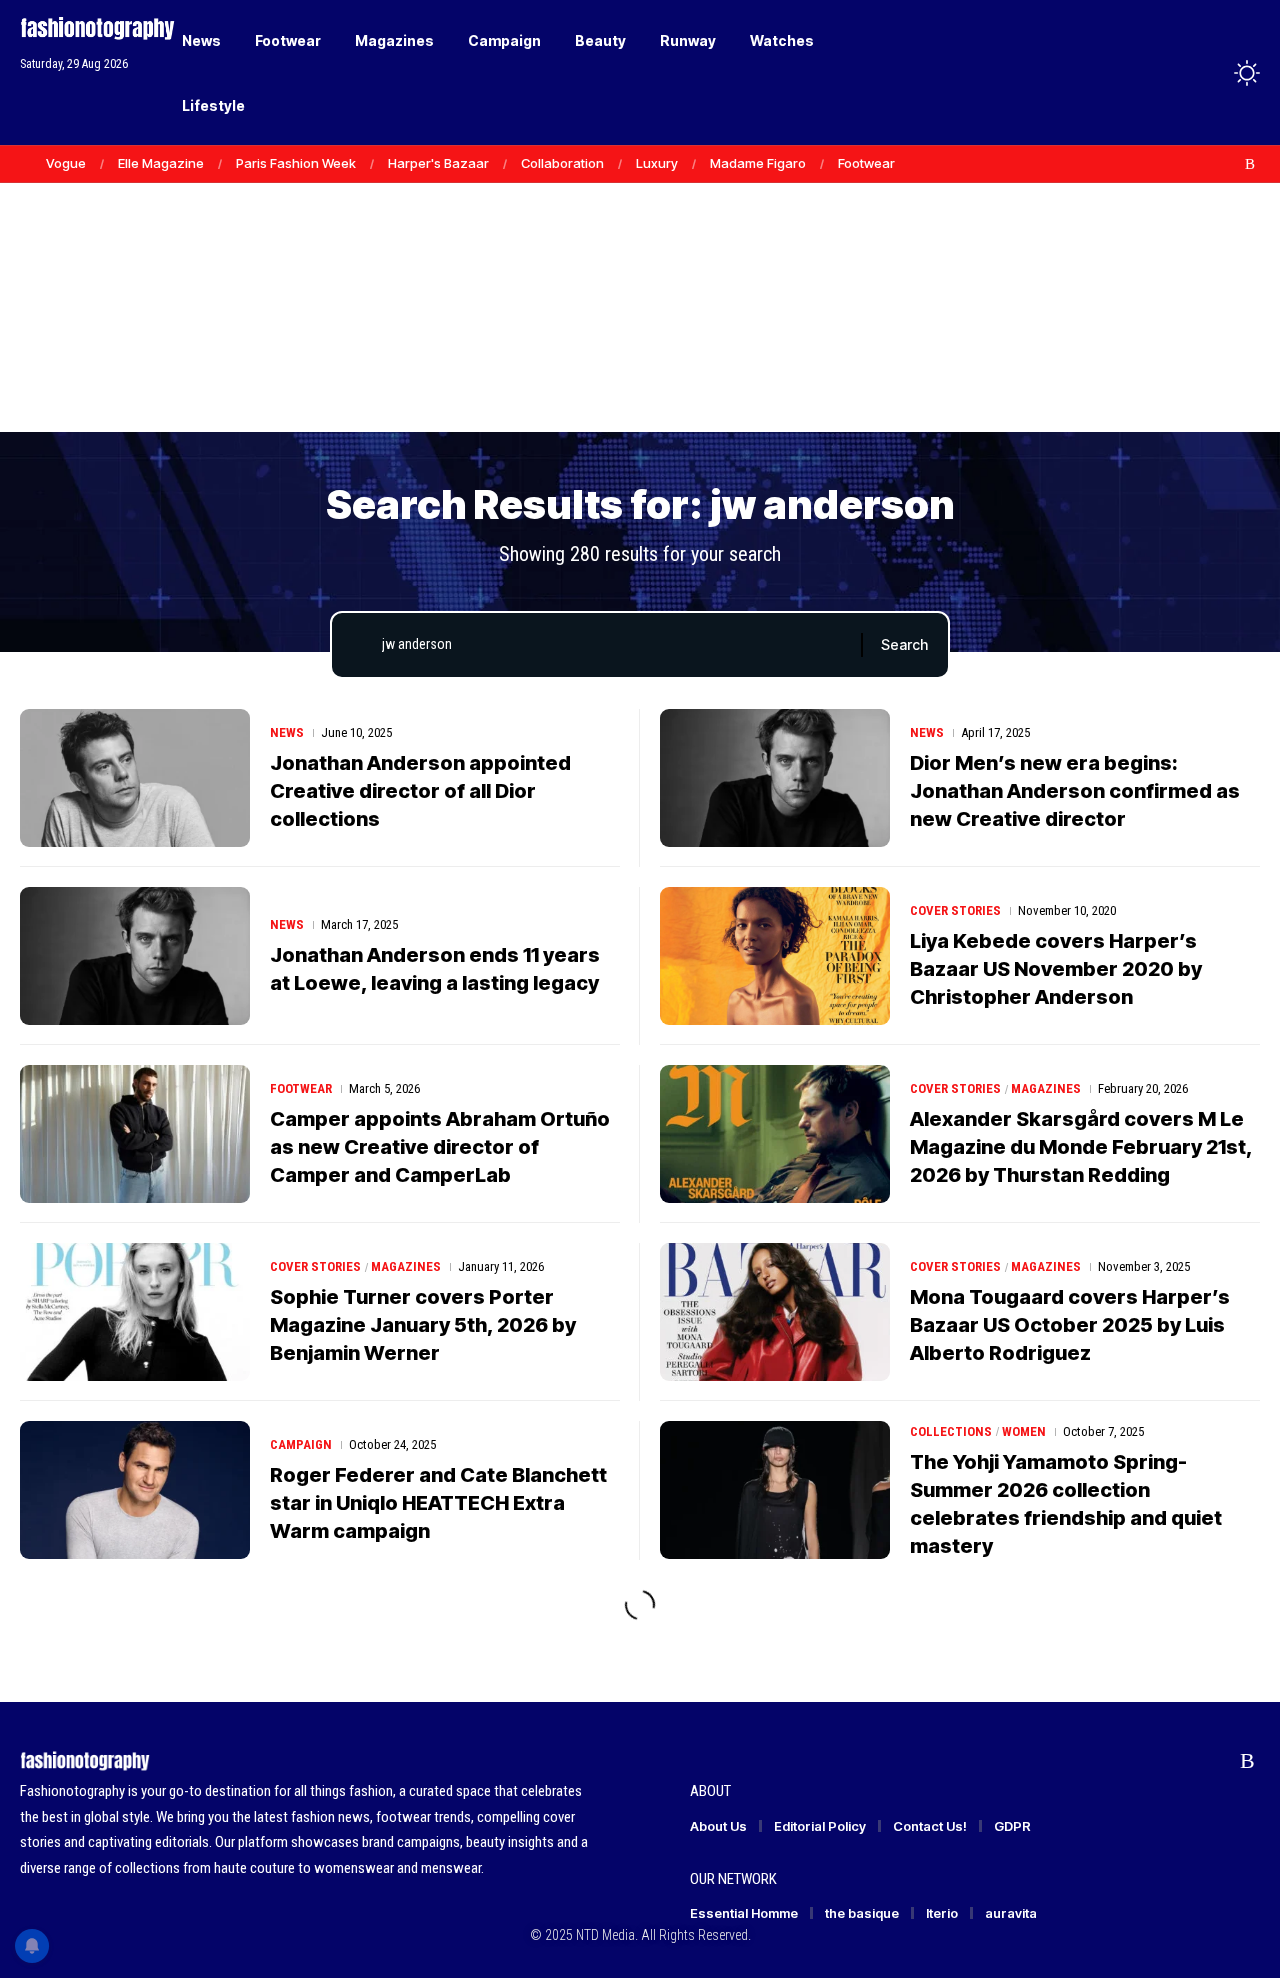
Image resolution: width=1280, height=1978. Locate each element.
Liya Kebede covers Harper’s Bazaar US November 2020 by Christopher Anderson (1056, 969)
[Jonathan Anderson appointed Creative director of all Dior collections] (135, 778)
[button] (1210, 73)
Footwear (866, 163)
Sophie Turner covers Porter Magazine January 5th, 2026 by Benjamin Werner (423, 1325)
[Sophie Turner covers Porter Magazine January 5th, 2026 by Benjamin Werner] (135, 1312)
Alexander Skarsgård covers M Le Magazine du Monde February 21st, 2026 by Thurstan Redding (1081, 1147)
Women (1024, 1431)
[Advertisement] (640, 280)
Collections (951, 1431)
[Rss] (1250, 164)
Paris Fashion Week (296, 163)
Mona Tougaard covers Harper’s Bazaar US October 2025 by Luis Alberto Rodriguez (1070, 1325)
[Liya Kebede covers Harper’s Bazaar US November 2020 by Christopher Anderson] (775, 956)
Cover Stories (955, 910)
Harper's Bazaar (438, 163)
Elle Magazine (161, 163)
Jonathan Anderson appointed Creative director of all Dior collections (420, 791)
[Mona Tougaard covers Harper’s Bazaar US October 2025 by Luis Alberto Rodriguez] (775, 1312)
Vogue (66, 163)
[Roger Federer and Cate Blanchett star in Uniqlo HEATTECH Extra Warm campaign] (135, 1490)
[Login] (1168, 72)
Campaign (301, 1444)
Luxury (657, 163)
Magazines (1046, 1088)
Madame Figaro (758, 163)
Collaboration (562, 163)
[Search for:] (614, 645)
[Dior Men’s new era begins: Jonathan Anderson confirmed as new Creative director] (775, 778)
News (287, 732)
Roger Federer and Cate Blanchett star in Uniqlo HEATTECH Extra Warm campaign (438, 1503)
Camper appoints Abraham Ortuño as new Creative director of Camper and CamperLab (440, 1147)
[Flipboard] (1229, 164)
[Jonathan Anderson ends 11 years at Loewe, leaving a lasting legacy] (135, 956)
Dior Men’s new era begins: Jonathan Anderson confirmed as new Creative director (1075, 791)
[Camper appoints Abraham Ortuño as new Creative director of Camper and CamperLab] (135, 1134)
